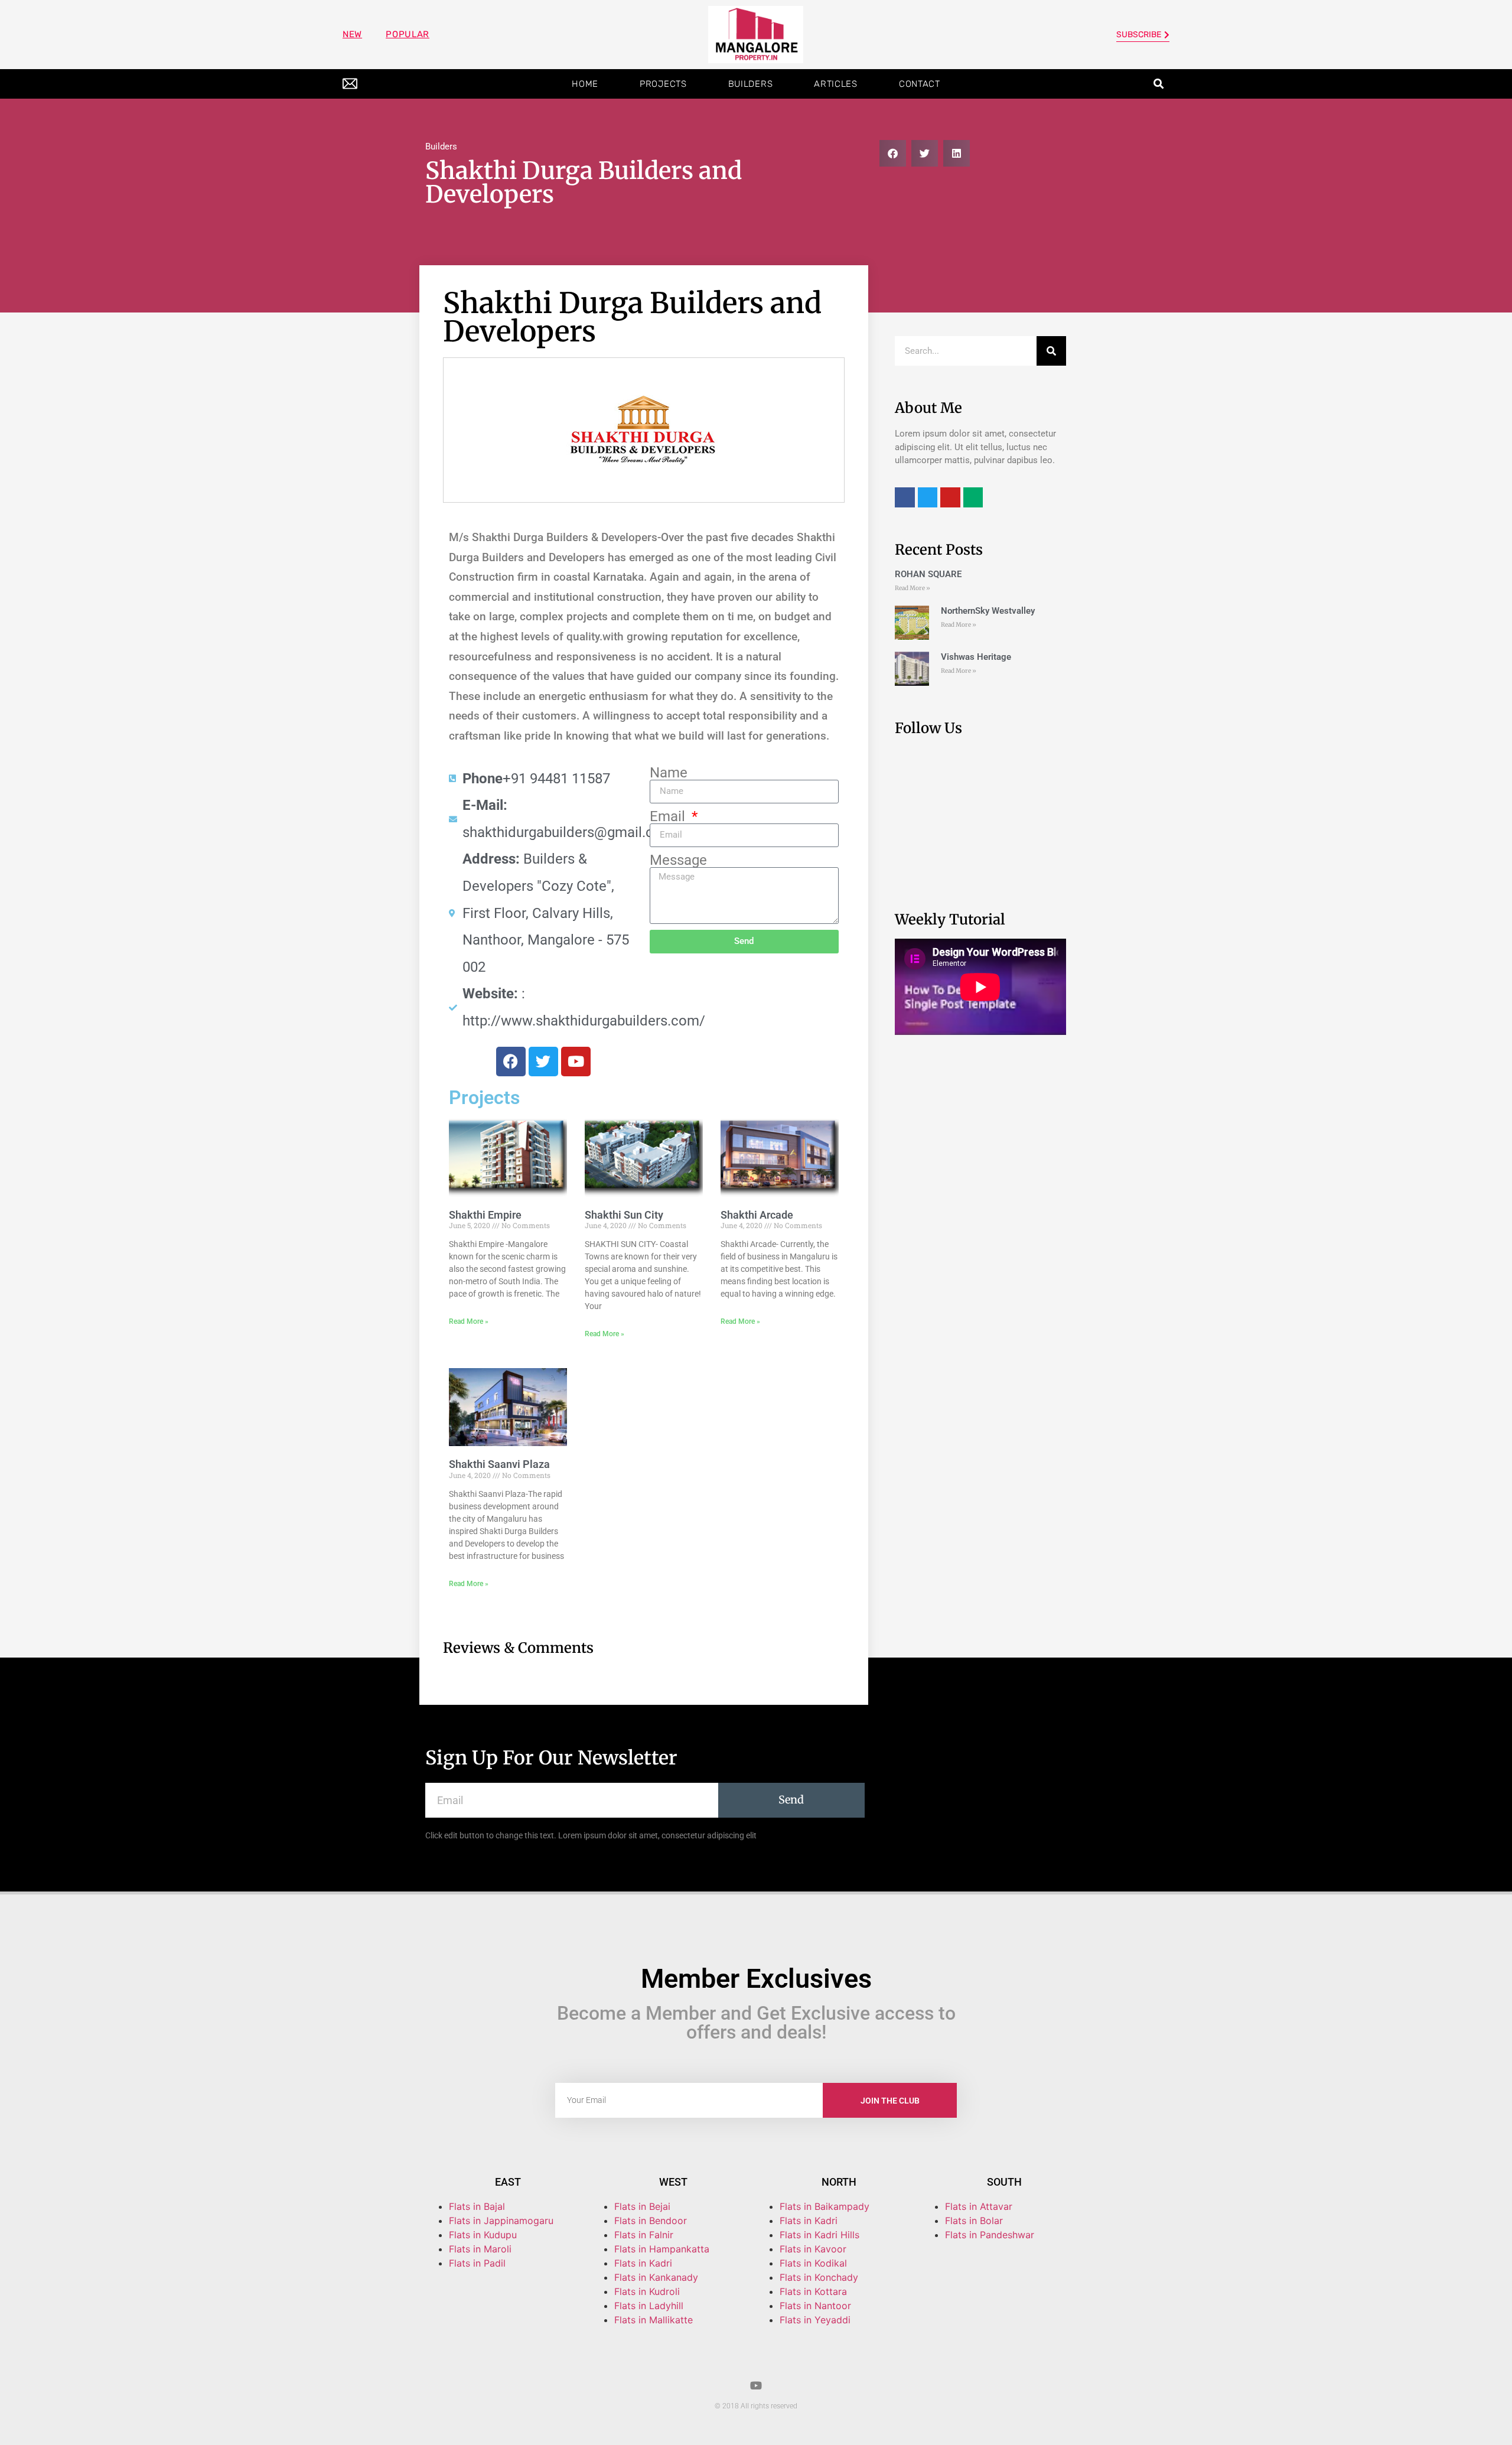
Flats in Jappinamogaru (501, 2221)
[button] (1159, 84)
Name (669, 773)
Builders (751, 84)
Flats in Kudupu (483, 2235)
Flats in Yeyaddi (815, 2320)
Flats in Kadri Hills (819, 2235)
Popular (408, 34)
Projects (663, 84)
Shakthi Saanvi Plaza (499, 1464)
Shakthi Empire (485, 1215)
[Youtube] (756, 2385)
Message (678, 860)
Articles (836, 84)
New (352, 34)
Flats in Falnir (644, 2235)
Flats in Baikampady (825, 2206)
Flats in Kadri (643, 2263)
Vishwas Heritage (976, 657)
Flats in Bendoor (651, 2221)
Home (585, 84)
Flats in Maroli (480, 2249)
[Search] (1051, 351)
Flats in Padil (477, 2263)
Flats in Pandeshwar (990, 2235)
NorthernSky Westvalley (988, 611)
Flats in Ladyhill (649, 2306)
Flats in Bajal (477, 2206)
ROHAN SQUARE (928, 574)
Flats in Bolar (974, 2221)
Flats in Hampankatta (662, 2249)
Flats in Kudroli (647, 2291)
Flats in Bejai (642, 2206)
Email (669, 816)
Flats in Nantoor (815, 2306)
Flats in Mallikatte (654, 2320)
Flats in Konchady (819, 2277)
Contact (920, 84)
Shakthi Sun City (624, 1215)
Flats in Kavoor (813, 2249)
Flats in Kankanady (656, 2277)
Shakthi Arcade (757, 1215)
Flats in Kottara (813, 2291)
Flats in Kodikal (813, 2263)
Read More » (469, 1321)
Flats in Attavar (979, 2206)
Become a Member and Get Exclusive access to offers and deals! (756, 2023)
